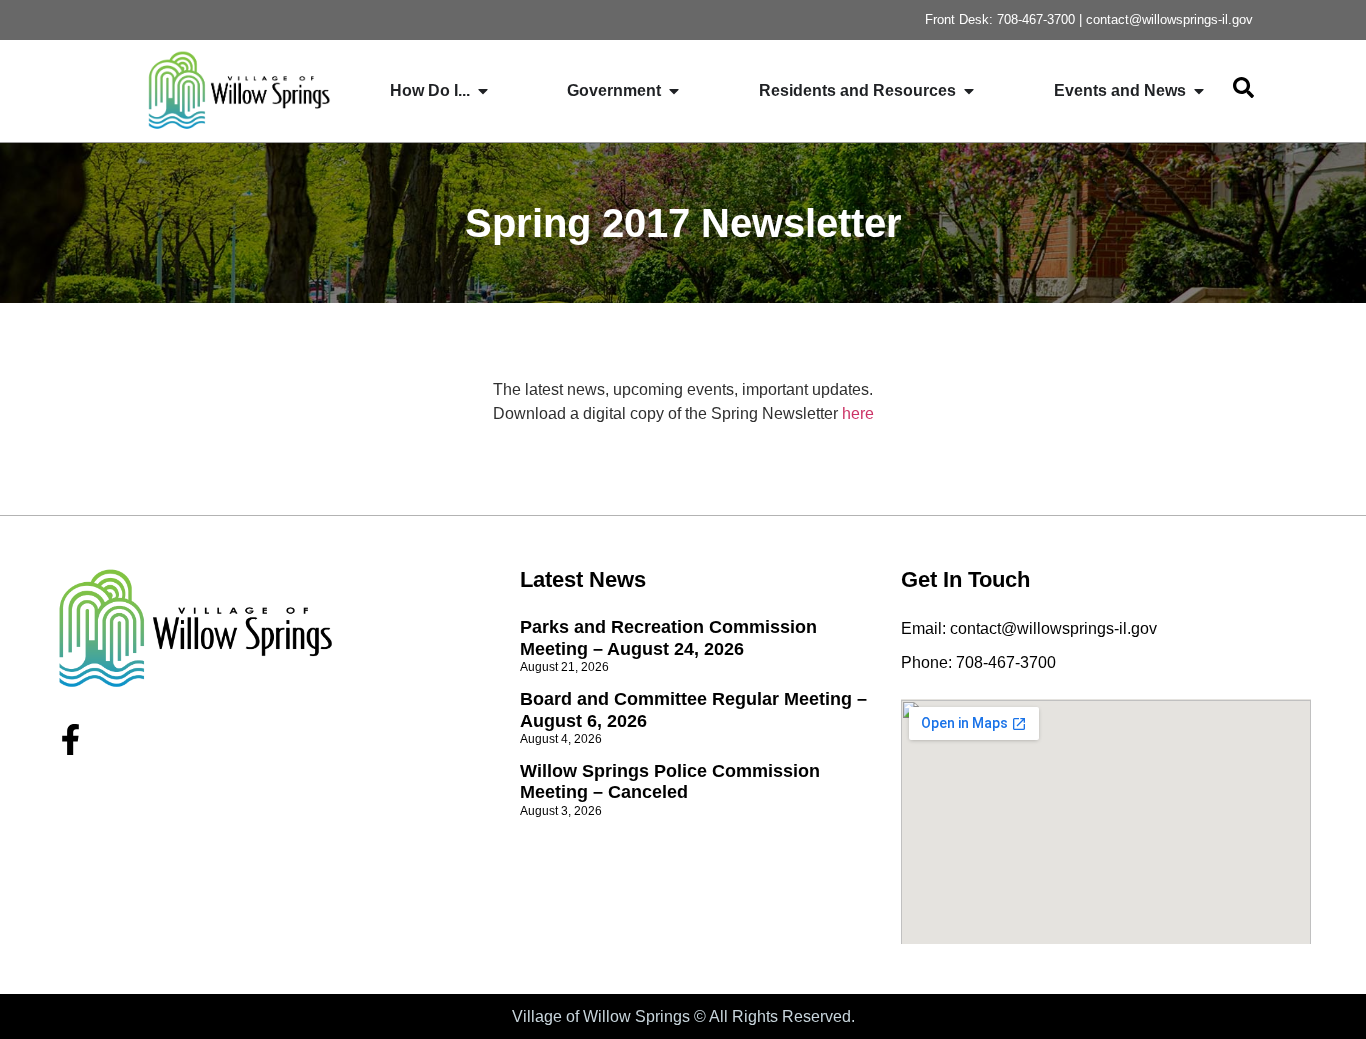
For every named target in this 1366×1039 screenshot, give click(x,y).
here (858, 413)
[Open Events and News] (1199, 91)
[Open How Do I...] (483, 91)
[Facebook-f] (70, 739)
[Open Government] (674, 91)
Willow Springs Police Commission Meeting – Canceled (670, 782)
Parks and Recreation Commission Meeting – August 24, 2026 (668, 638)
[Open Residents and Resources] (969, 91)
